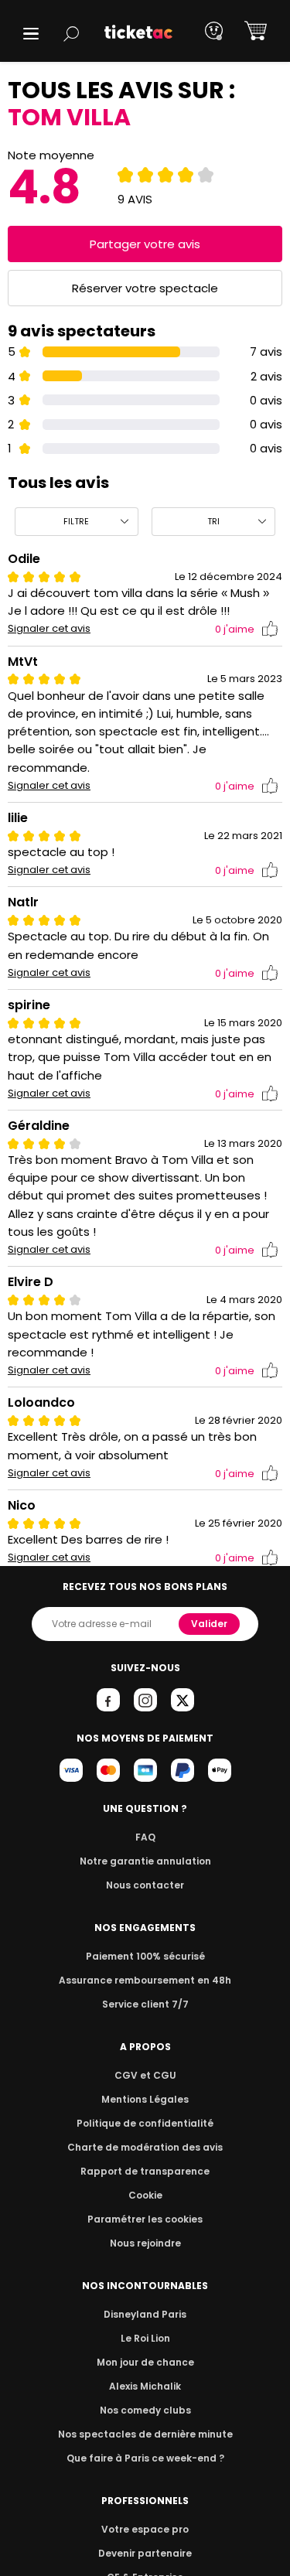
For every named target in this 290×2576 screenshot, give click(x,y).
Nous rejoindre (145, 2243)
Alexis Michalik (145, 2386)
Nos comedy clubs (145, 2410)
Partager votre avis (145, 244)
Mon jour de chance (145, 2362)
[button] (31, 34)
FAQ (145, 1837)
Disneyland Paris (145, 2314)
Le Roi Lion (145, 2338)
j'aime (235, 629)
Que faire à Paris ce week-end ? (145, 2458)
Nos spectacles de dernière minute (145, 2434)
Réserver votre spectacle (145, 288)
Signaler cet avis (49, 629)
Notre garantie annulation (145, 1861)
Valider (209, 1624)
